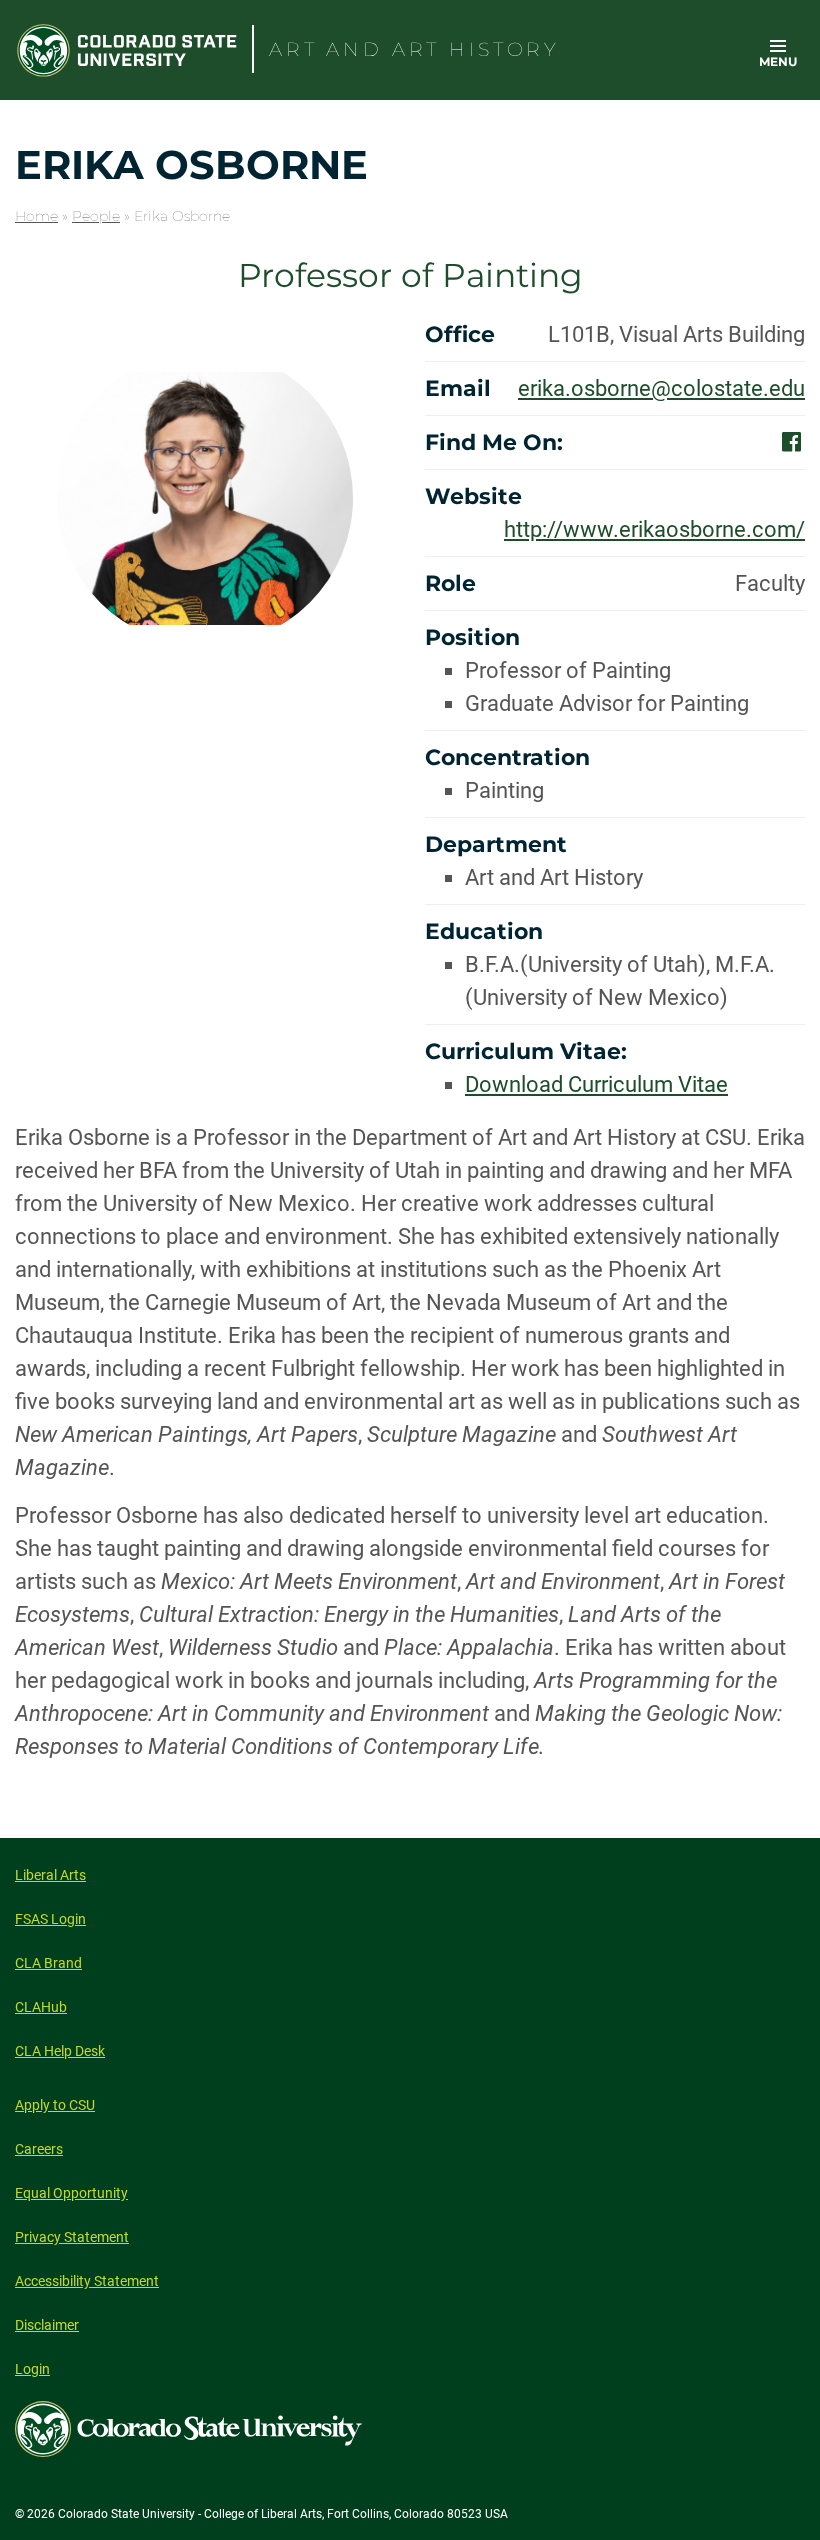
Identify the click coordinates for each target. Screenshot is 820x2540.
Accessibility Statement (87, 2281)
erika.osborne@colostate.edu (661, 388)
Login (32, 2369)
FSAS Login (50, 1919)
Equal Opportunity (71, 2193)
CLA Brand (48, 1963)
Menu (778, 61)
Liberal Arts (50, 1875)
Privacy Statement (72, 2237)
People (96, 216)
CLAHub (41, 2007)
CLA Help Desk (60, 2051)
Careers (39, 2149)
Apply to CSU (55, 2105)
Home (36, 216)
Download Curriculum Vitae (596, 1084)
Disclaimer (47, 2325)
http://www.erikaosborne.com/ (654, 529)
